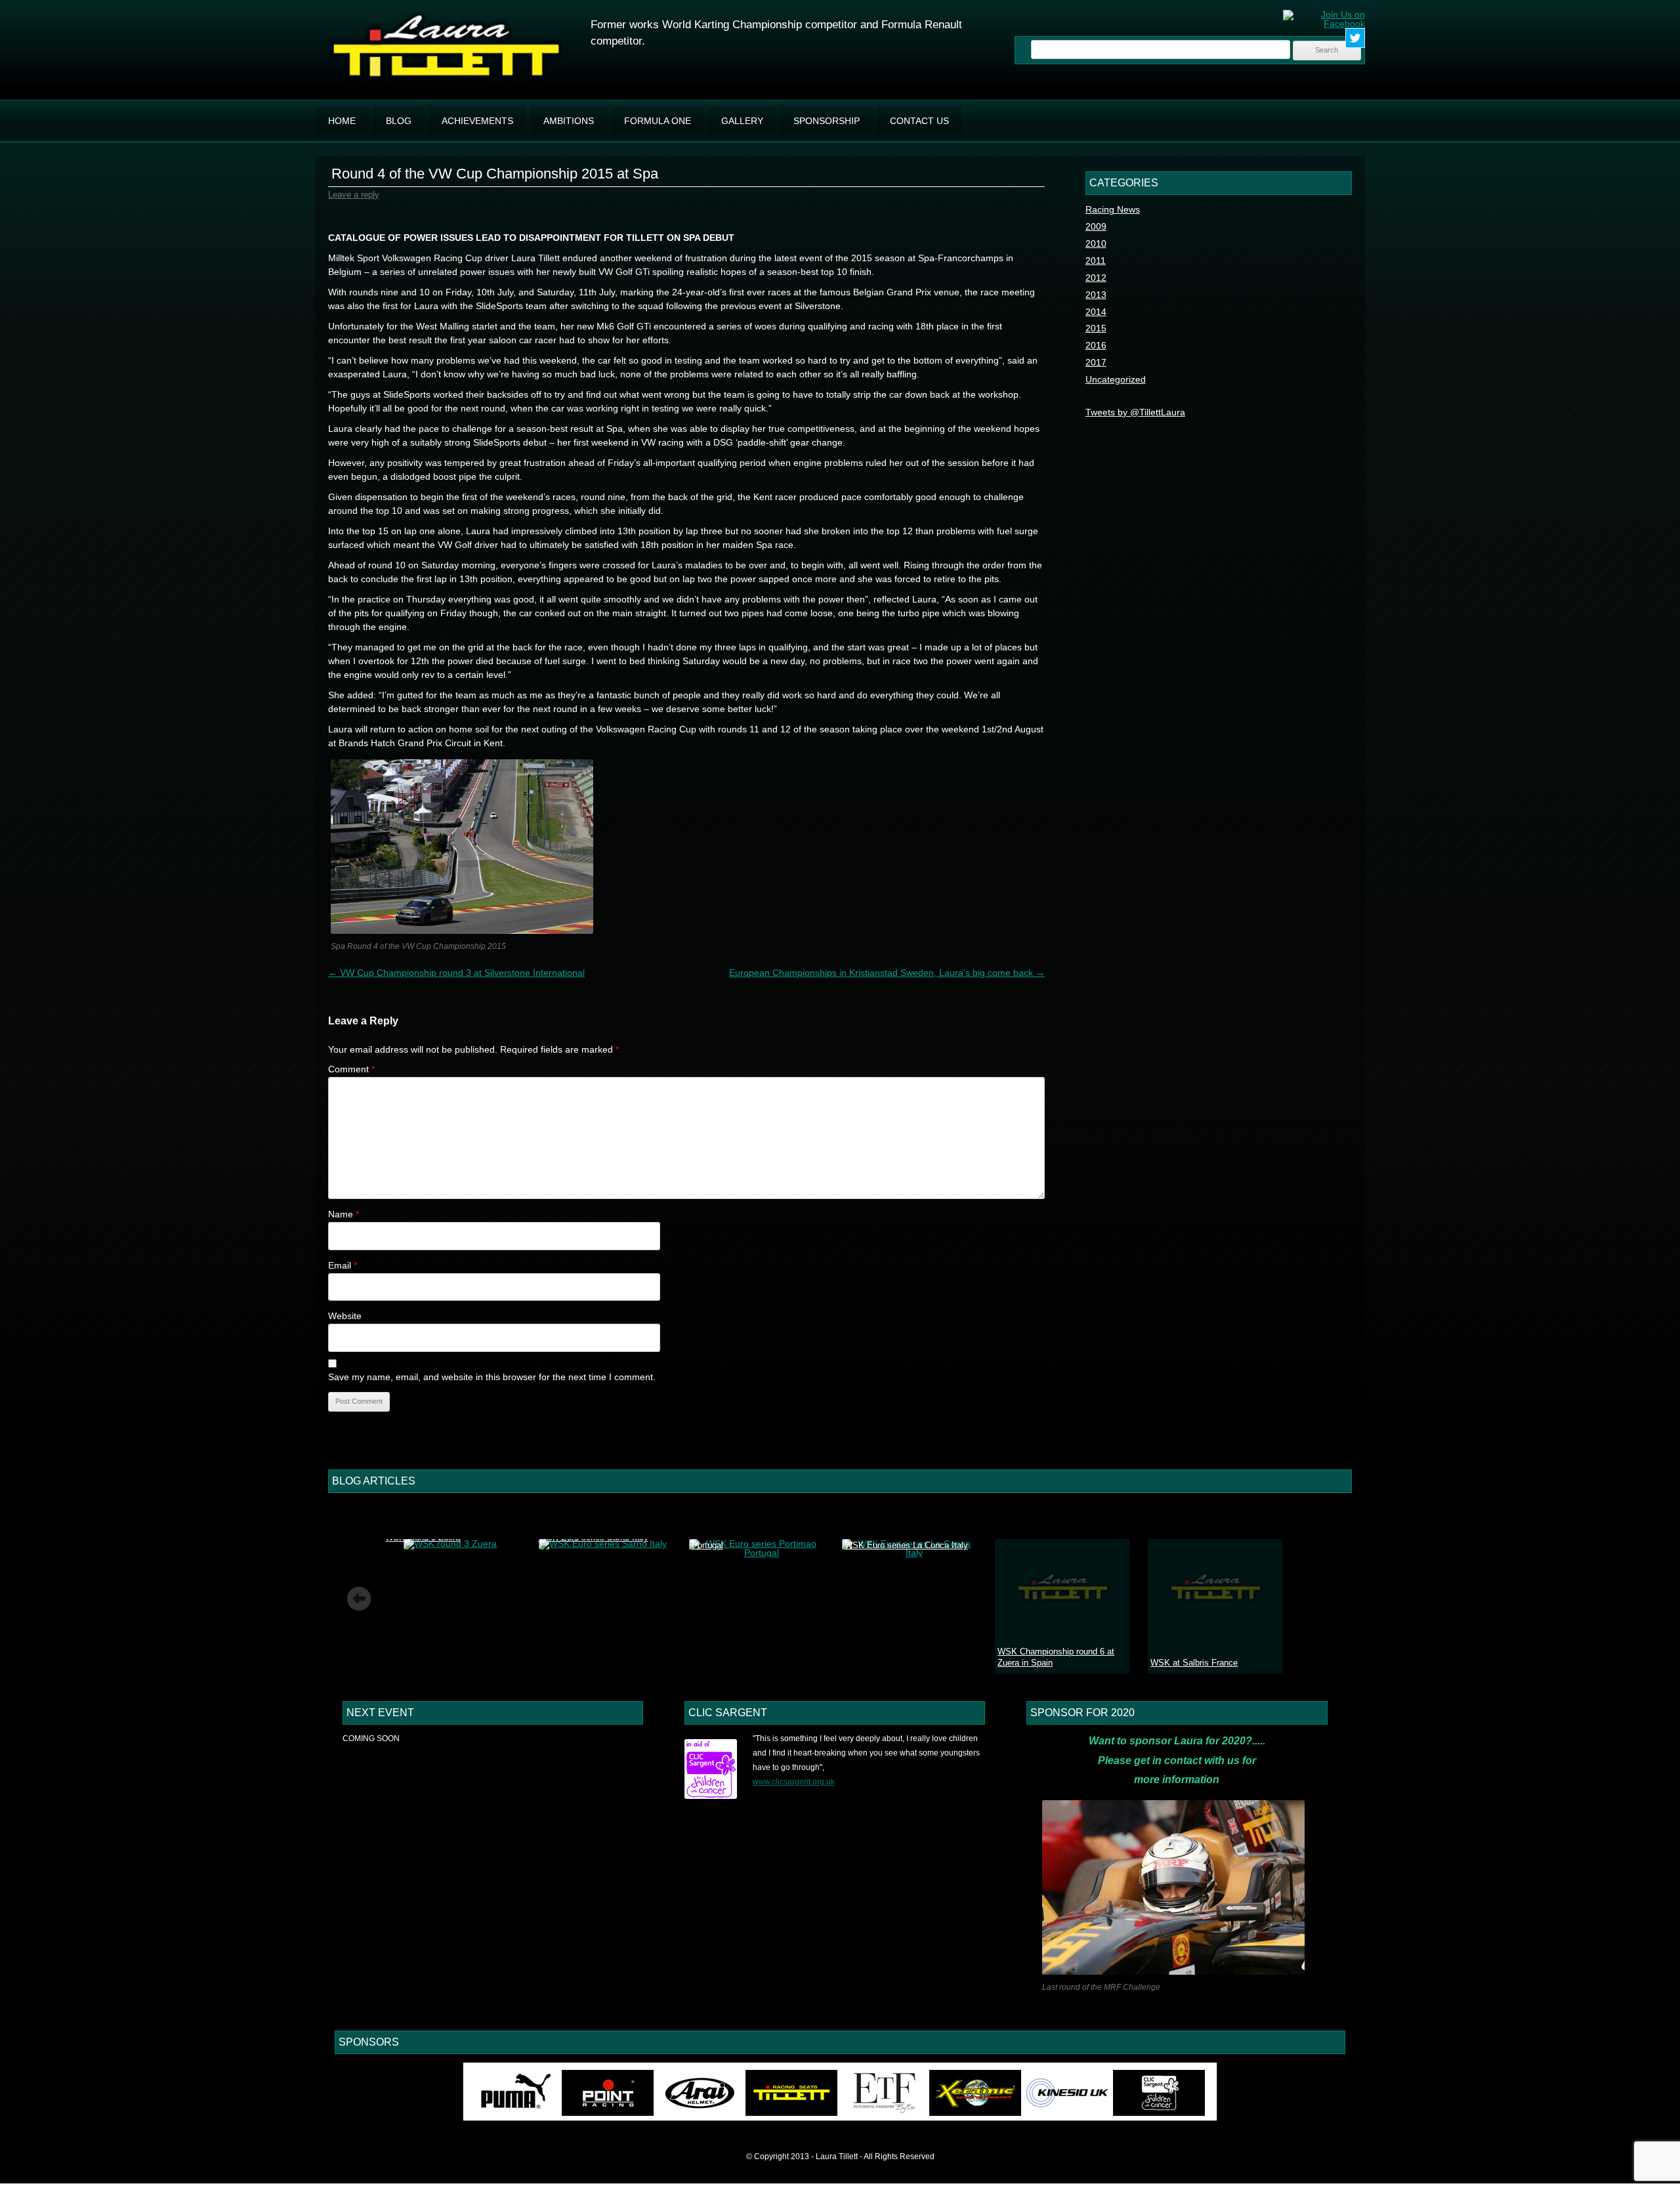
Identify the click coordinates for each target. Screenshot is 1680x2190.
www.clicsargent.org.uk (794, 1782)
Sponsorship (827, 121)
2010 (1096, 243)
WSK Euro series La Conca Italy (906, 1545)
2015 (1096, 328)
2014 (1096, 312)
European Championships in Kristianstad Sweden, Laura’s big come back (887, 973)
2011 (1096, 261)
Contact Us (919, 121)
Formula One (658, 121)
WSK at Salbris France (1194, 1663)
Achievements (477, 121)
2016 (1096, 345)
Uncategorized (1116, 379)
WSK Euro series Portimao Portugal (743, 1540)
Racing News (1113, 209)
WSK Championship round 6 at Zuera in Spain (1056, 1657)
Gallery (742, 121)
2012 (1096, 278)
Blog (399, 121)
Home (342, 121)
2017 (1096, 362)
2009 (1096, 226)
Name (344, 1214)
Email (343, 1265)
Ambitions (569, 121)
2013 (1096, 295)
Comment (351, 1069)
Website (345, 1316)
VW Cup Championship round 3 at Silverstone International (456, 973)
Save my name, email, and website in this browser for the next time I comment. (492, 1377)
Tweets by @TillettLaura (1135, 412)
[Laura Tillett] (446, 79)
